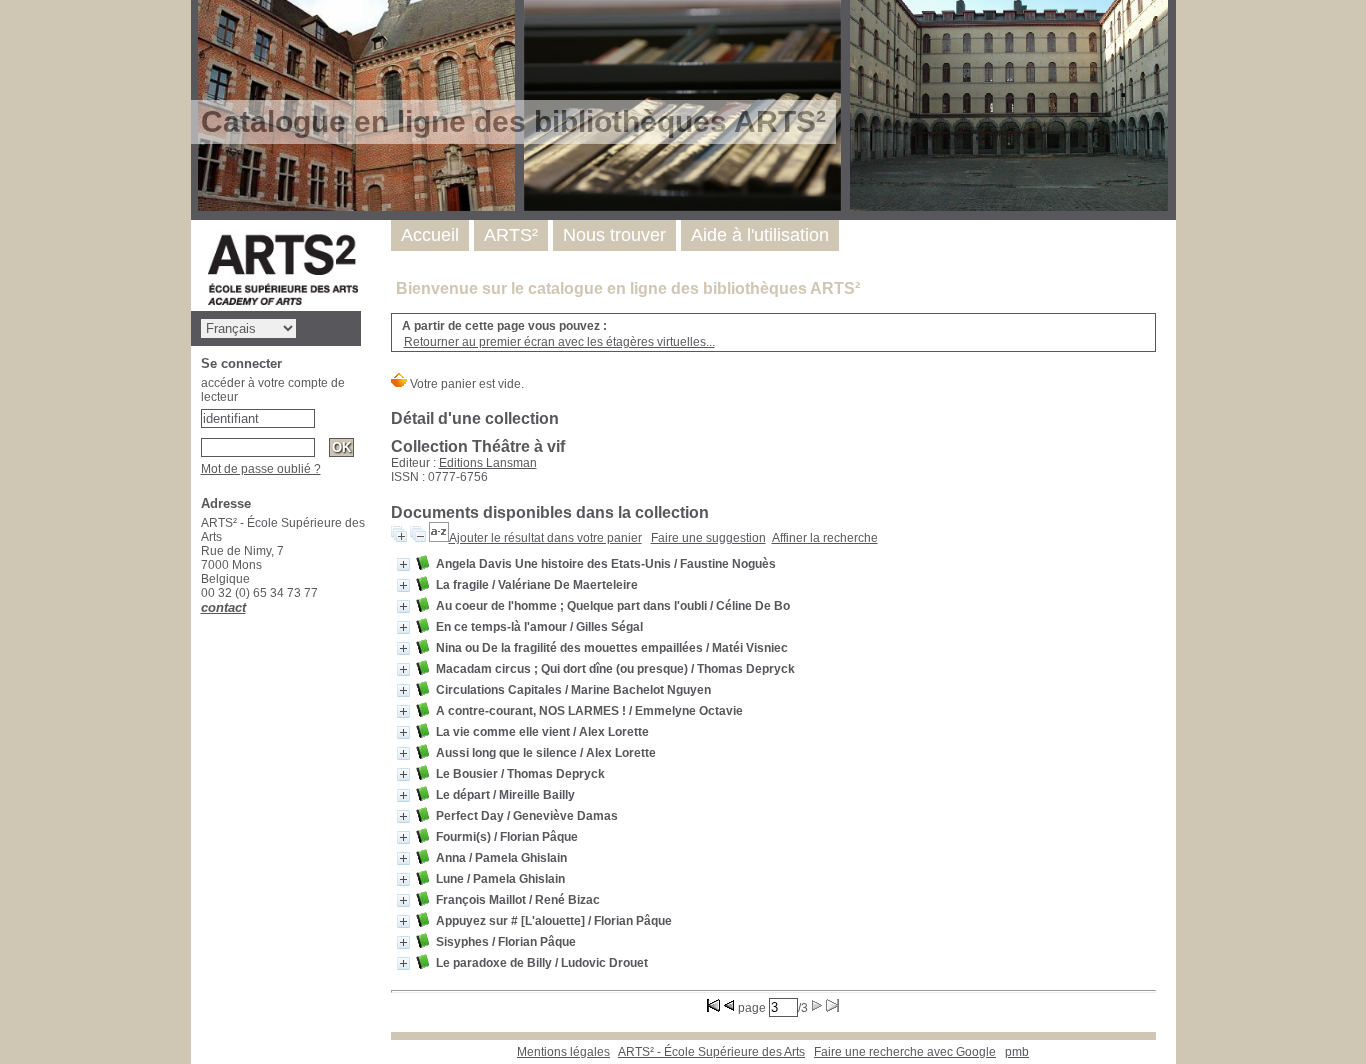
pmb (1017, 1052)
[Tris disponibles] (439, 538)
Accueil (430, 235)
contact (223, 607)
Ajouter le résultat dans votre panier (545, 538)
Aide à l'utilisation (760, 235)
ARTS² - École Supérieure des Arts (711, 1052)
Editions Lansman (488, 463)
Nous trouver (614, 235)
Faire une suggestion (708, 538)
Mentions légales (563, 1052)
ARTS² (511, 235)
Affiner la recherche (825, 538)
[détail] (403, 564)
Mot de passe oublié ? (261, 469)
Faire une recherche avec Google (905, 1052)
